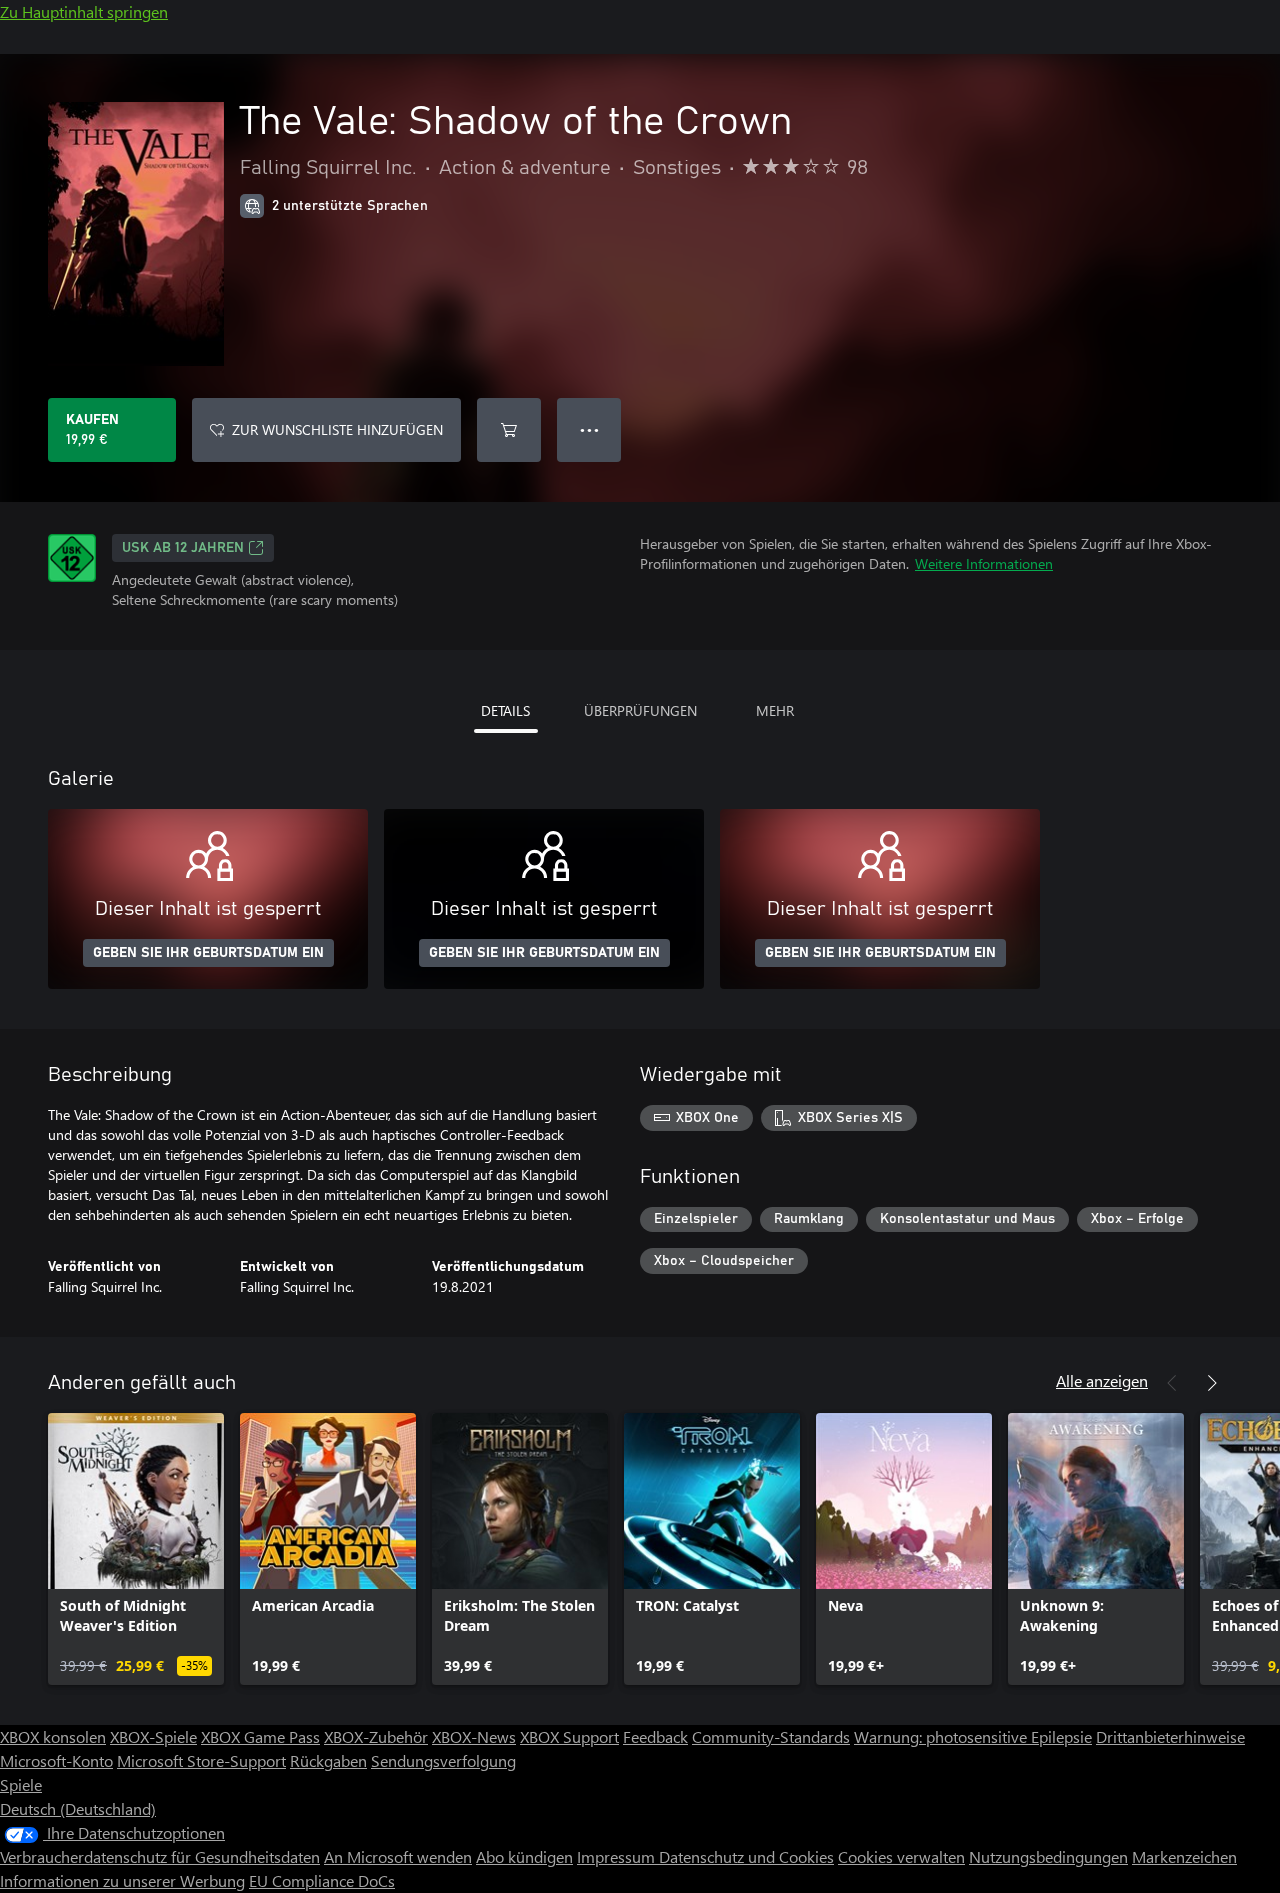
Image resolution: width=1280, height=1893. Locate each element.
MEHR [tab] (775, 710)
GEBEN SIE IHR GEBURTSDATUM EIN (208, 953)
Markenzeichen (1184, 1856)
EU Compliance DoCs (322, 1880)
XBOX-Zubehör (376, 1736)
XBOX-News (474, 1736)
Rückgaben (328, 1760)
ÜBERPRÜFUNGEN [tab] (640, 710)
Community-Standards (771, 1736)
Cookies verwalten (901, 1856)
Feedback (655, 1736)
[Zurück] (1172, 1383)
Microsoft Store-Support (201, 1760)
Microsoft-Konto (56, 1760)
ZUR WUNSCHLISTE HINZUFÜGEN (337, 429)
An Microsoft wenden (398, 1856)
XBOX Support (569, 1736)
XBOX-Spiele (153, 1736)
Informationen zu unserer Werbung (122, 1880)
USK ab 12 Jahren (183, 548)
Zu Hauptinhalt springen (84, 11)
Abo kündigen (524, 1856)
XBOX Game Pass (260, 1736)
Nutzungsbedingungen (1048, 1856)
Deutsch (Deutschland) (78, 1808)
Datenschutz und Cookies (746, 1856)
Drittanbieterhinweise (1170, 1736)
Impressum (618, 1856)
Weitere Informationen (984, 563)
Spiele (21, 1784)
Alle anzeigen (1102, 1380)
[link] (136, 1549)
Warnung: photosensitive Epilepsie (973, 1736)
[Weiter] (1212, 1383)
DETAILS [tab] (505, 710)
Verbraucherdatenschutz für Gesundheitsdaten (160, 1856)
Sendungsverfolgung (443, 1760)
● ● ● (589, 429)
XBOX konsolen (53, 1736)
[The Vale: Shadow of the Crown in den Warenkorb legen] (509, 430)
